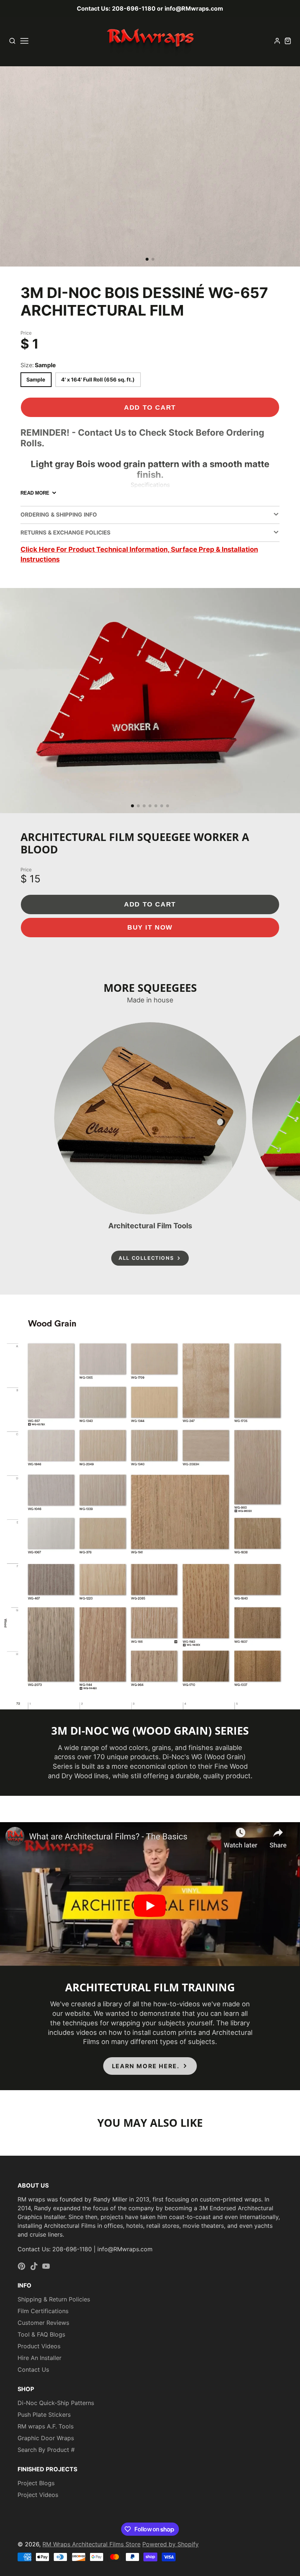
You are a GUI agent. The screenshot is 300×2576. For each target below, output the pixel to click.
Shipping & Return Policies (54, 2299)
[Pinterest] (22, 2266)
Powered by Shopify (170, 2544)
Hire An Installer (40, 2358)
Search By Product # (46, 2450)
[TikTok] (34, 2266)
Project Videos (38, 2495)
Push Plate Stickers (44, 2415)
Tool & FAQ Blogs (41, 2334)
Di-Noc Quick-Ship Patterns (56, 2403)
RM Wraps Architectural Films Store (91, 2544)
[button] (147, 259)
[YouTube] (46, 2266)
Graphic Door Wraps (46, 2438)
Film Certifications (43, 2311)
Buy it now (150, 927)
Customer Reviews (43, 2323)
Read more (35, 493)
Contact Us (33, 2370)
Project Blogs (36, 2483)
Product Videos (39, 2346)
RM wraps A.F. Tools (46, 2426)
